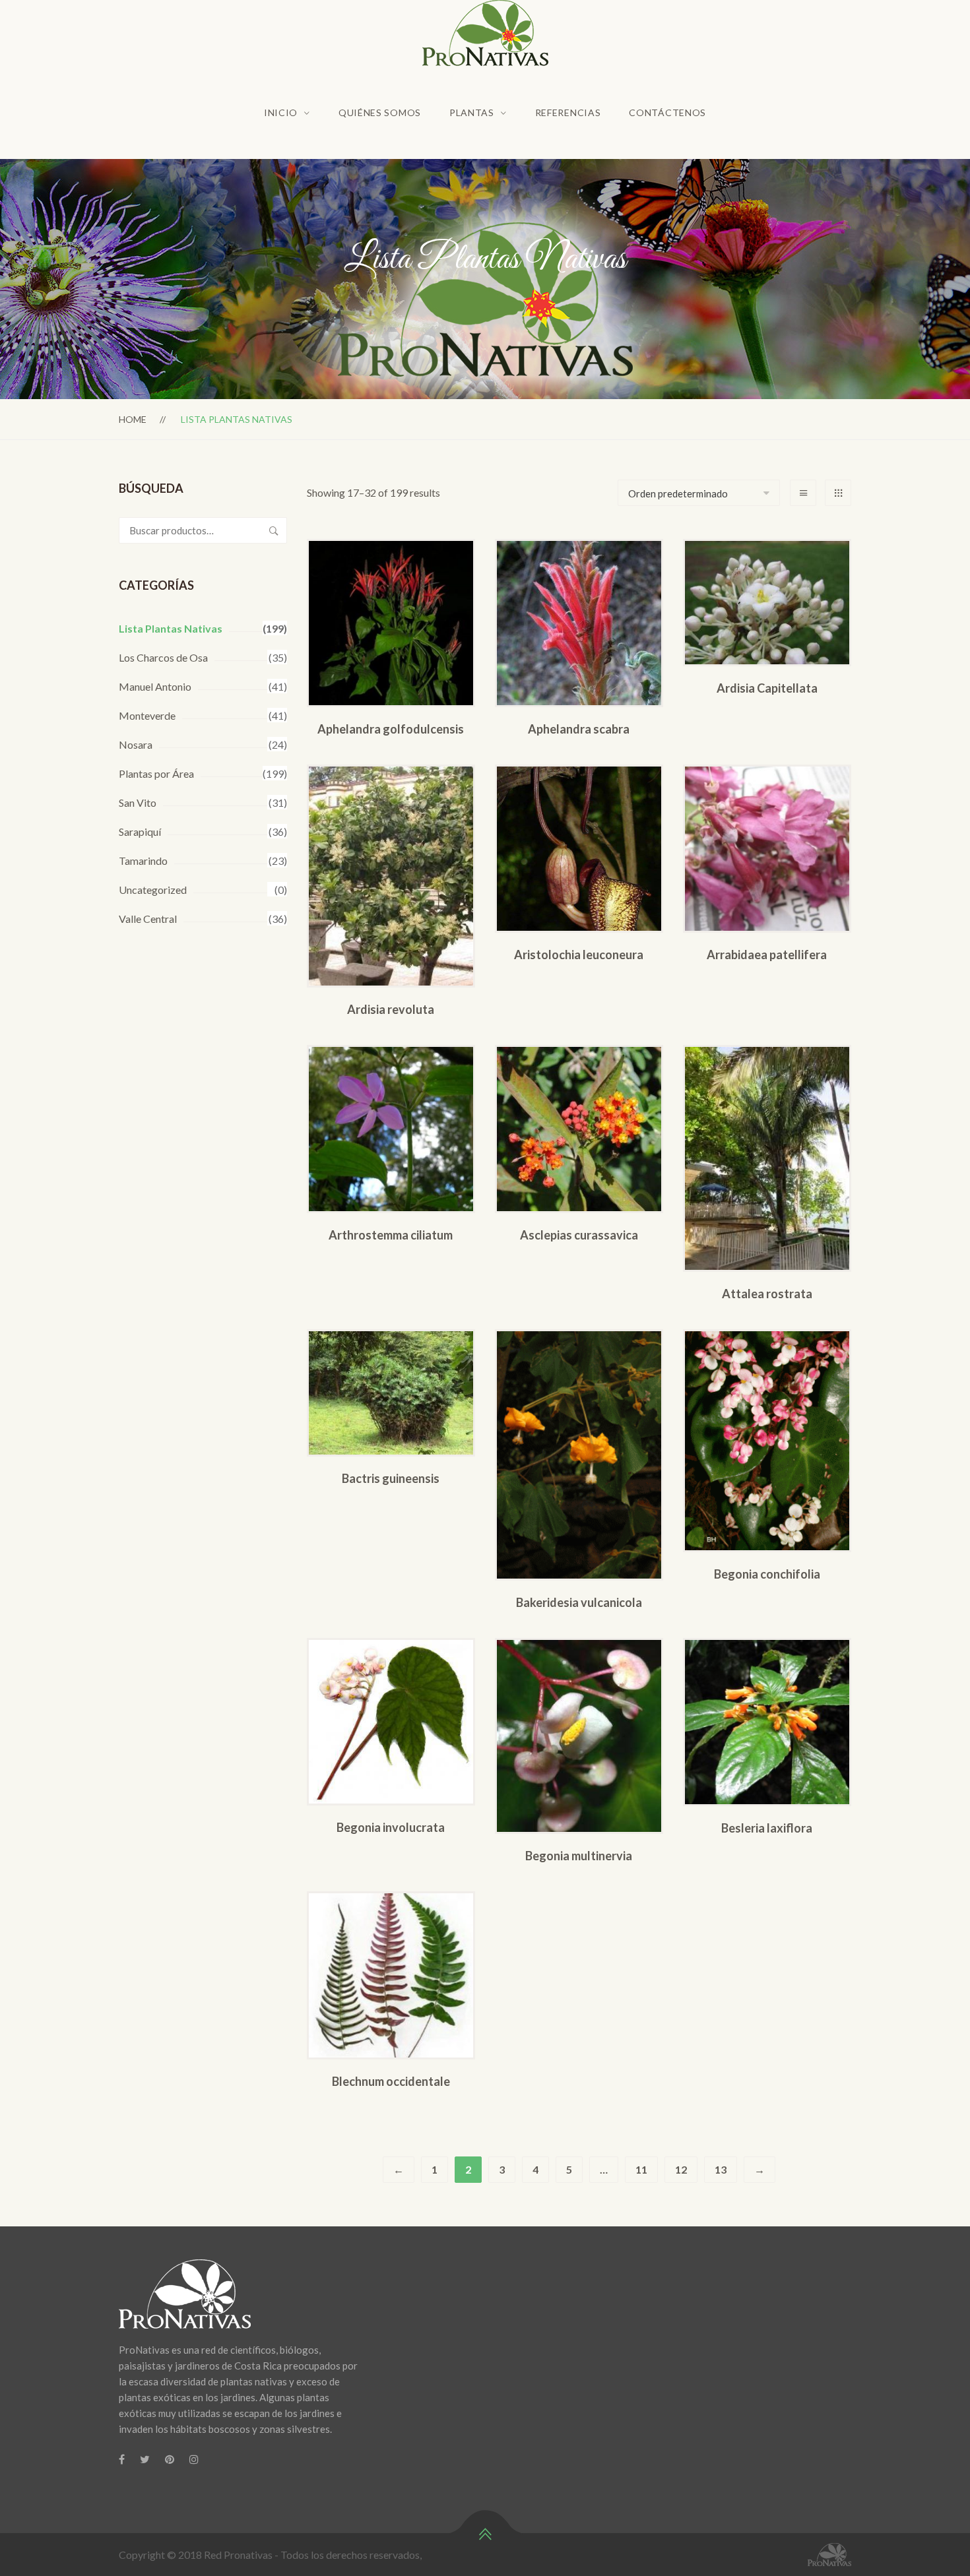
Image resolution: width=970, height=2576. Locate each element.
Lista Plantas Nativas (171, 628)
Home (133, 419)
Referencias (568, 112)
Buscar (274, 530)
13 (721, 2169)
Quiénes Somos (380, 112)
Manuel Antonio (155, 686)
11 (641, 2169)
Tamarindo (143, 861)
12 (681, 2169)
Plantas (472, 112)
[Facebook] (122, 2459)
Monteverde (147, 715)
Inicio (281, 112)
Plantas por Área (156, 773)
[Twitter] (145, 2459)
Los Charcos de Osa (163, 657)
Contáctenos (667, 112)
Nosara (136, 744)
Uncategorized (153, 890)
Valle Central (148, 919)
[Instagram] (194, 2459)
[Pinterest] (170, 2459)
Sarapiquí (140, 832)
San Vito (138, 802)
